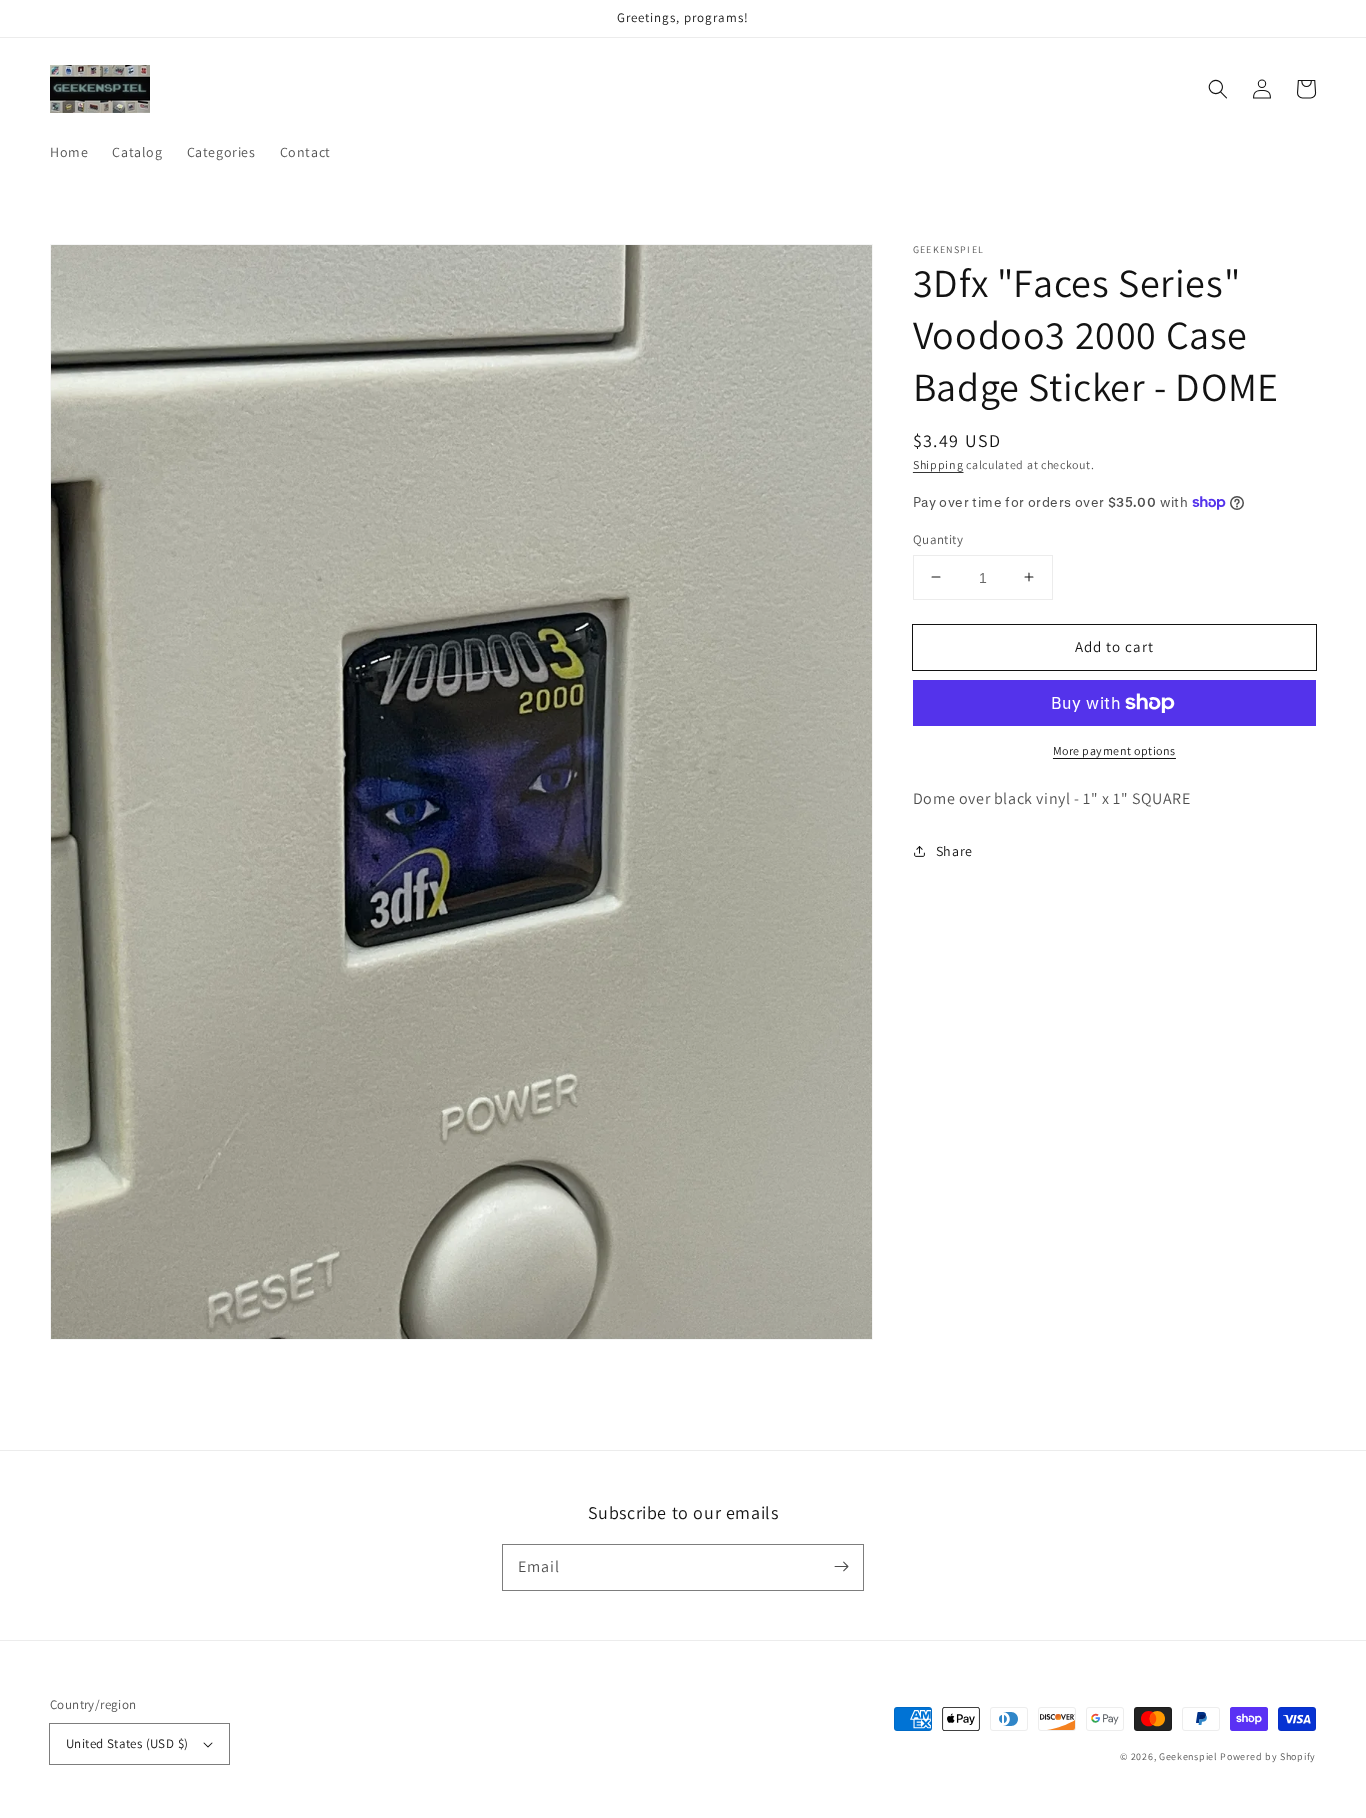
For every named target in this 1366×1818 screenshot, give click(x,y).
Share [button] (954, 850)
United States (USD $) (127, 1743)
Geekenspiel (1188, 1756)
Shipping (938, 464)
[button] (1218, 89)
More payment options (1114, 750)
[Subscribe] (841, 1567)
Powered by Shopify (1268, 1756)
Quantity (938, 538)
